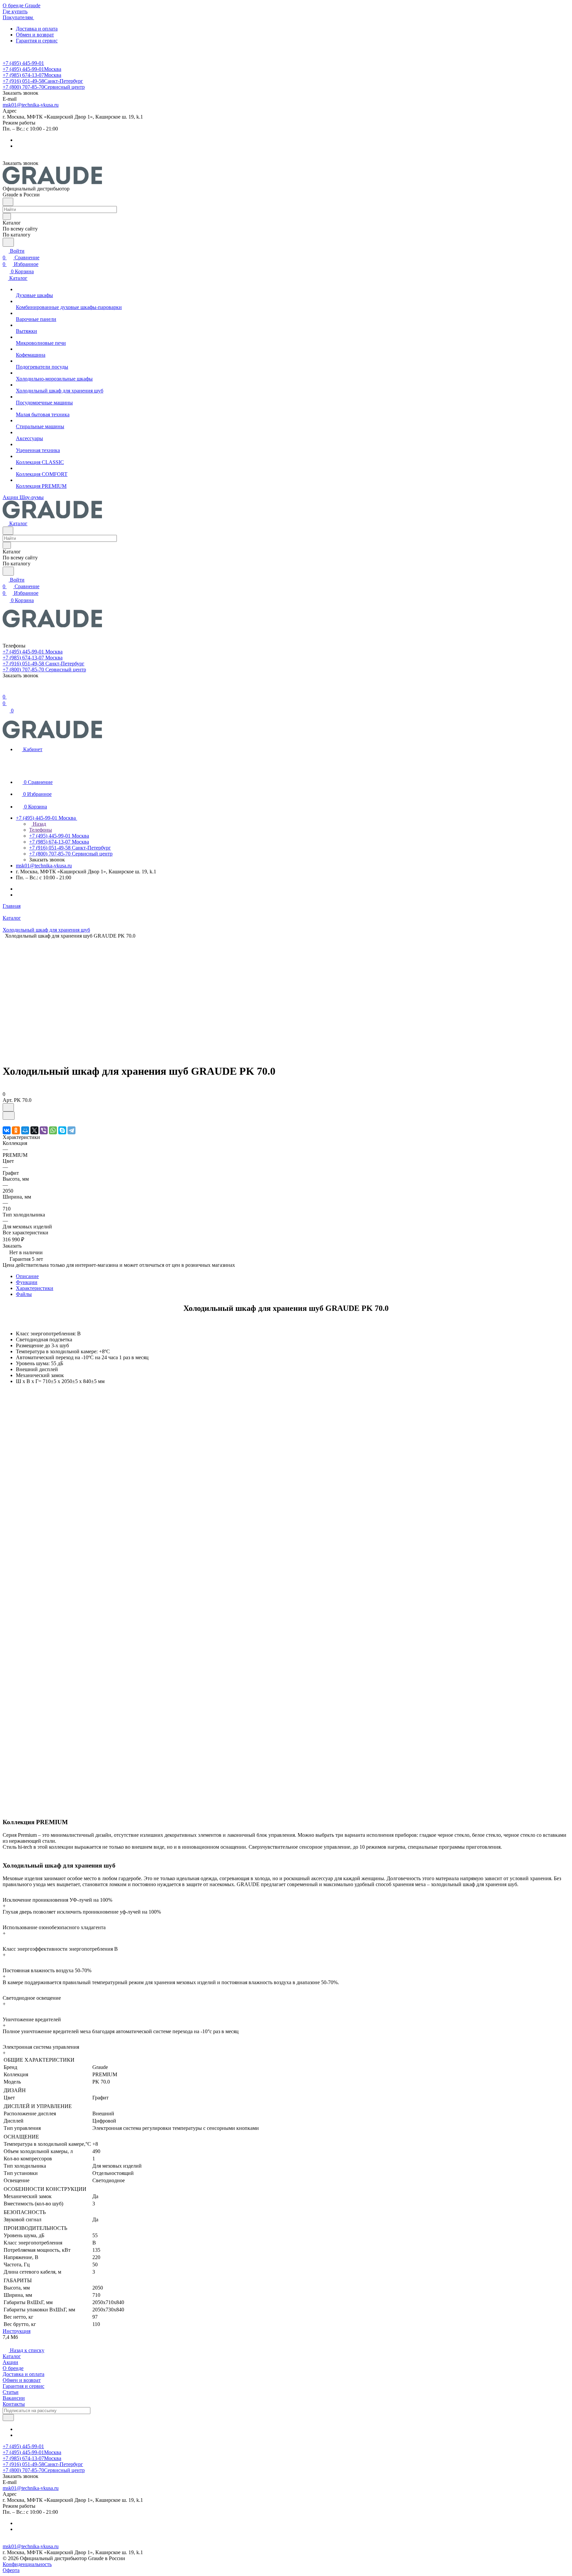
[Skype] (62, 1130)
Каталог (12, 2356)
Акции (10, 2362)
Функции (27, 1282)
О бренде (13, 2368)
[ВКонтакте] (7, 1130)
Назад (39, 824)
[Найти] (8, 242)
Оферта (11, 2570)
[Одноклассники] (16, 1130)
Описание (27, 1276)
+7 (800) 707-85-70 (44, 87)
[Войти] (6, 690)
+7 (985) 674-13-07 (32, 75)
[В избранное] (8, 1107)
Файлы (24, 1294)
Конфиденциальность (27, 2564)
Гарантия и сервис (37, 41)
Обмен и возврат (35, 35)
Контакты (14, 2404)
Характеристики (35, 1288)
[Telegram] (71, 1130)
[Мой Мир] (25, 1130)
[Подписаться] (8, 2418)
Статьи (11, 2392)
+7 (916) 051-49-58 (43, 81)
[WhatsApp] (53, 1130)
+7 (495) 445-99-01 (23, 63)
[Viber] (44, 1130)
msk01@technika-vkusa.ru (31, 105)
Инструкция (17, 2331)
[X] (34, 1130)
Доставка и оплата (37, 29)
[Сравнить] (9, 1116)
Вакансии (14, 2398)
